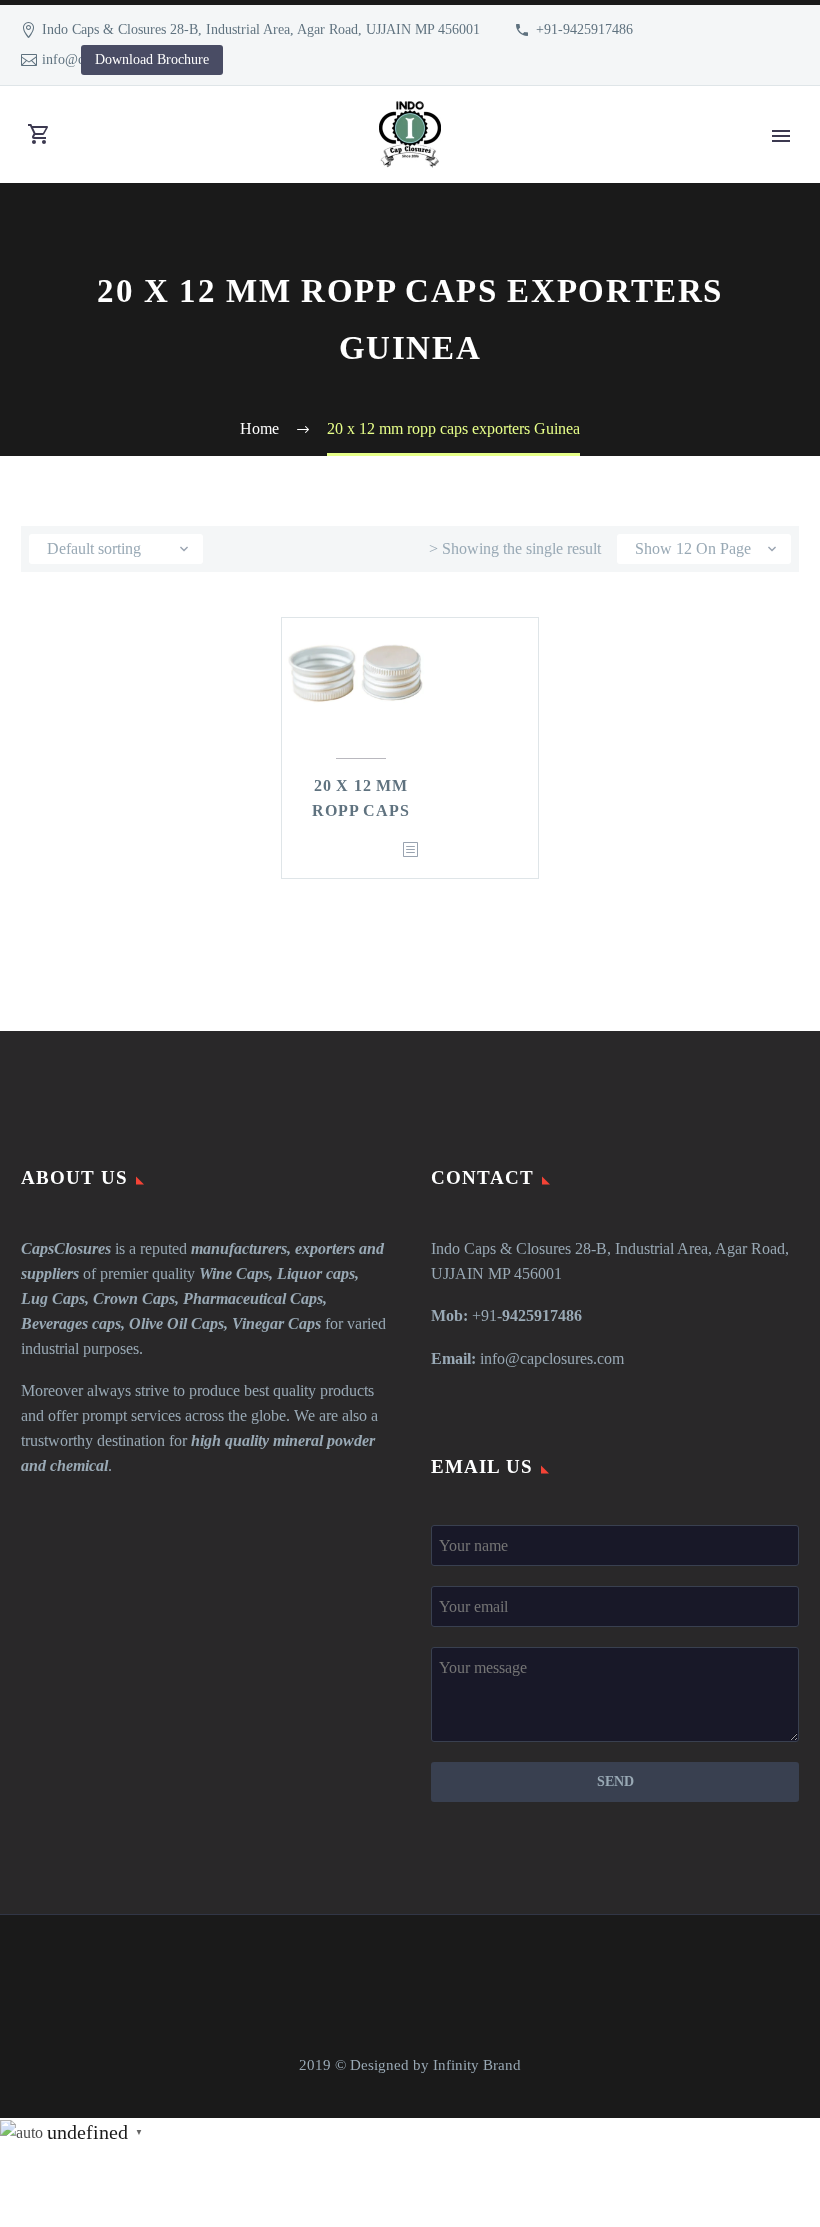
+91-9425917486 (584, 29)
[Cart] (39, 134)
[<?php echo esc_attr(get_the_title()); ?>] (410, 850)
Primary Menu (781, 136)
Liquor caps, (318, 1273)
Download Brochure (152, 59)
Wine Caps (234, 1273)
